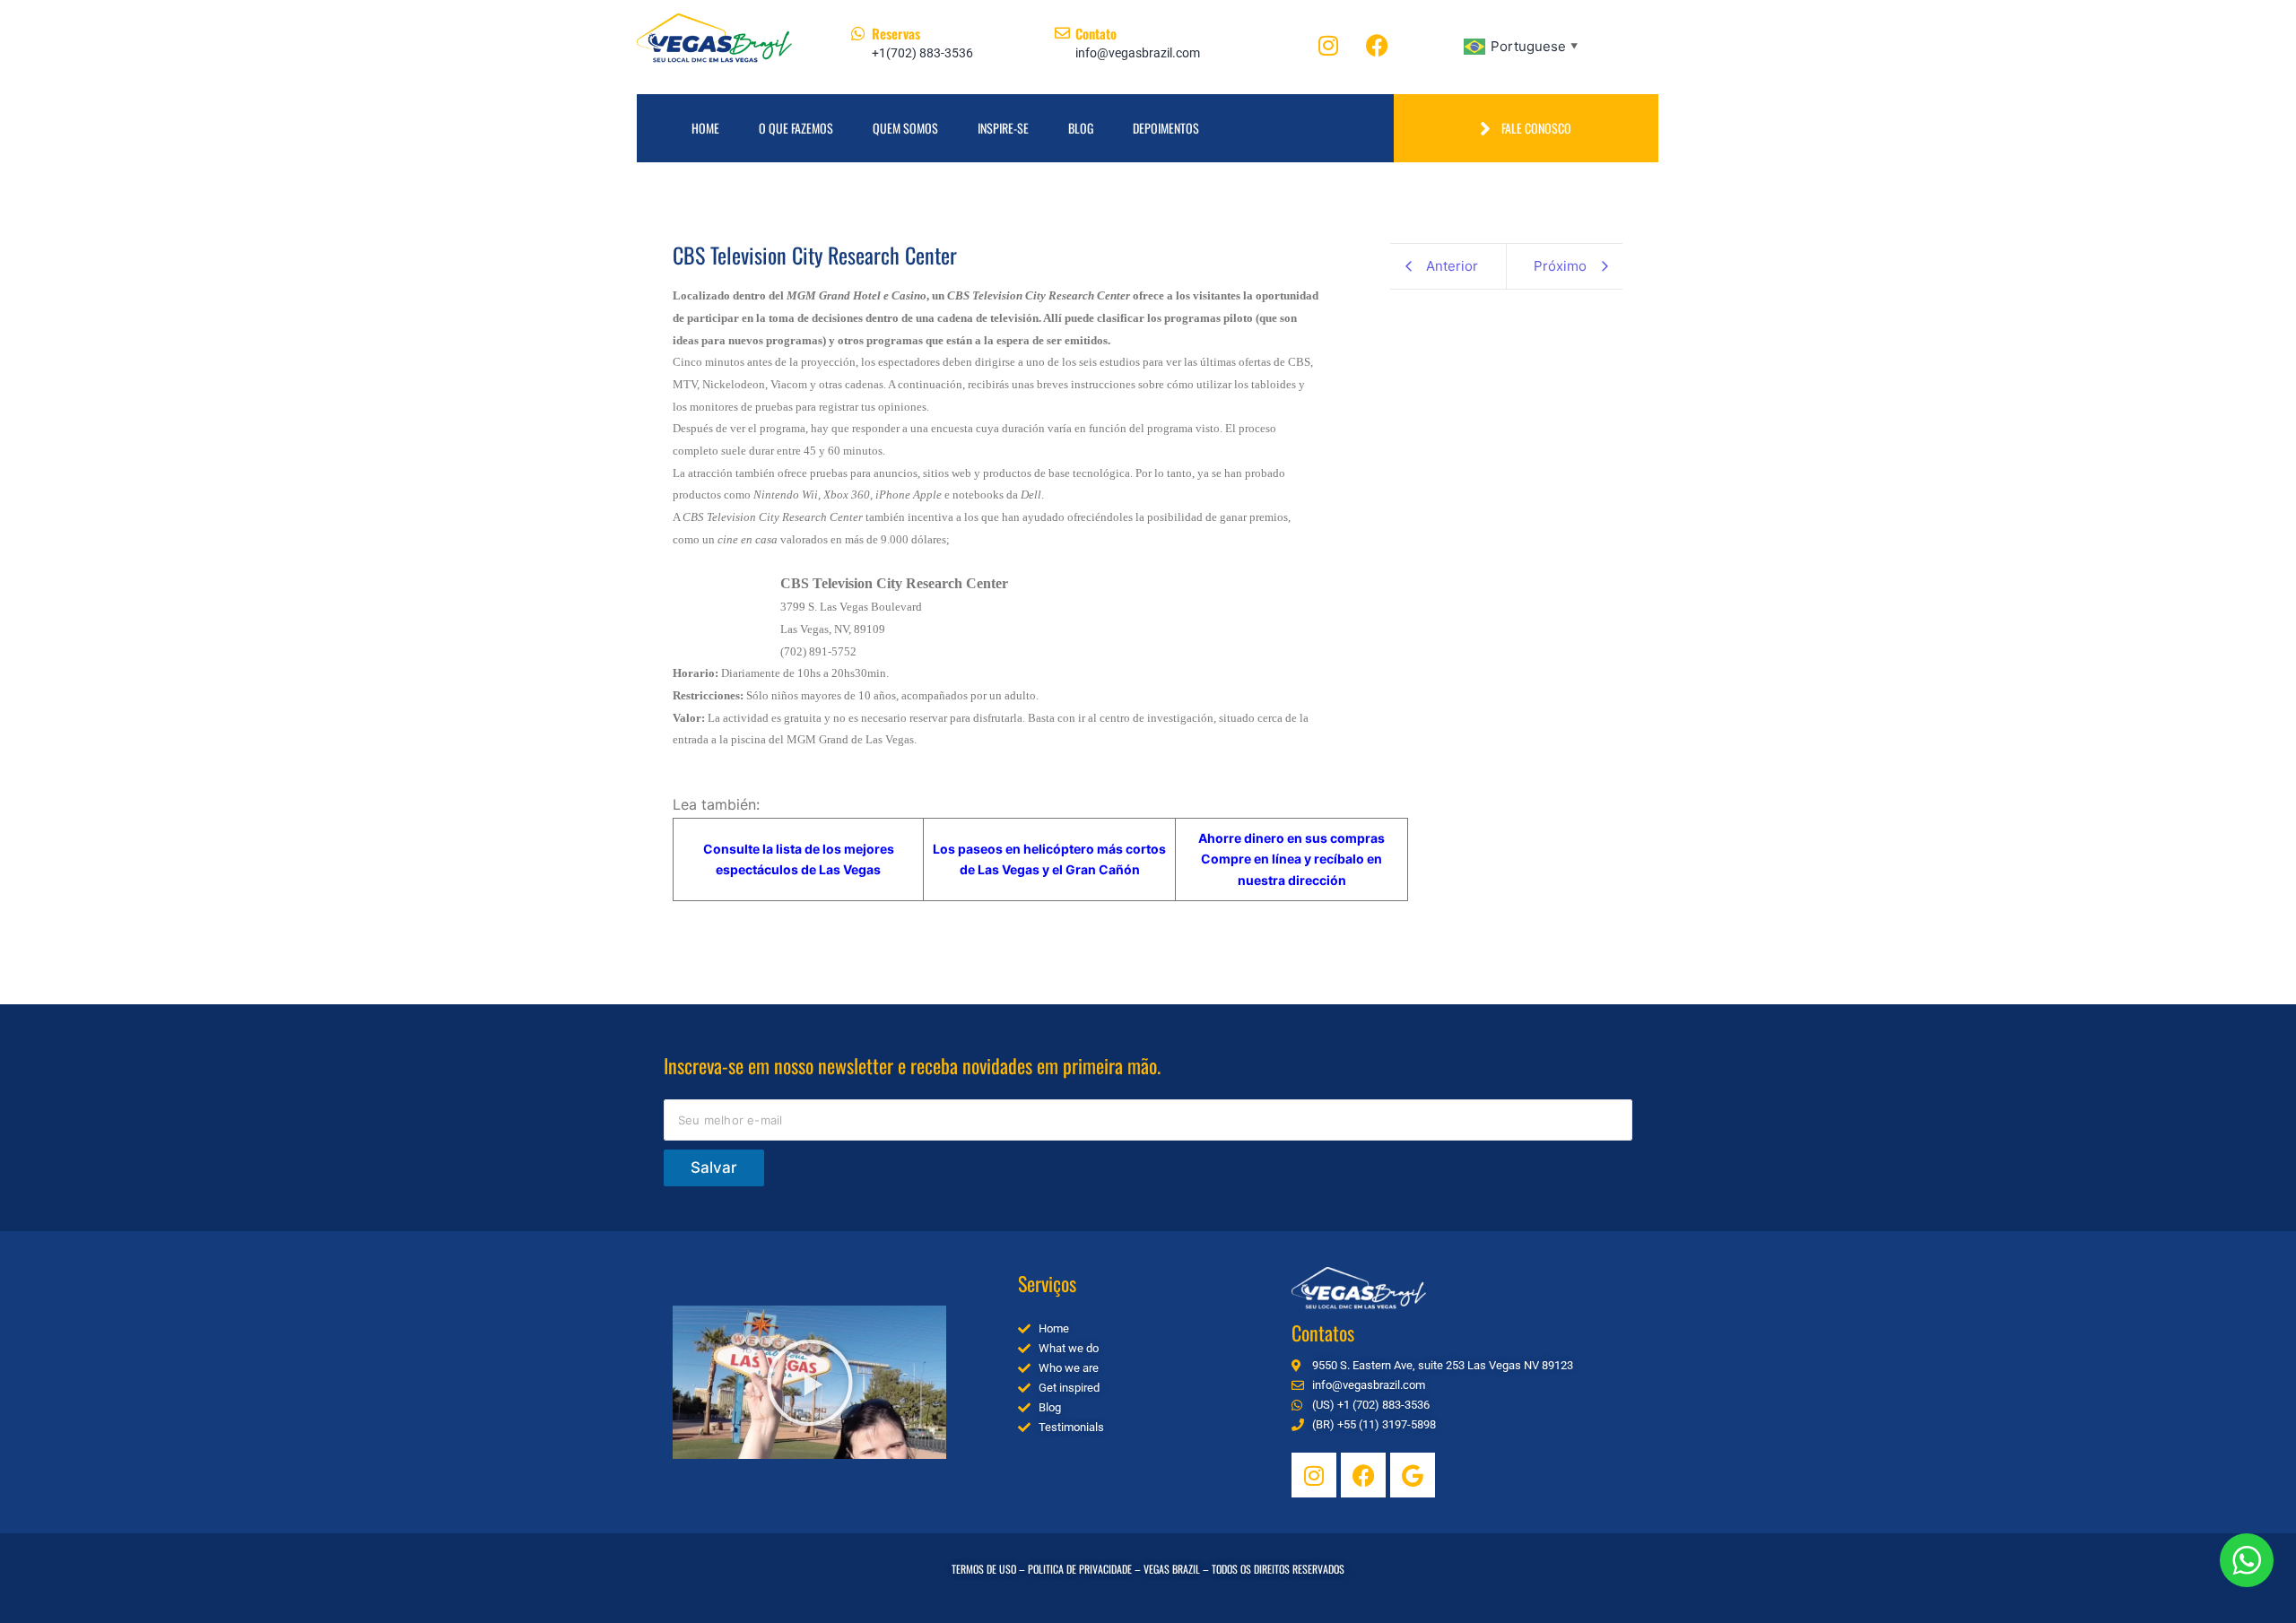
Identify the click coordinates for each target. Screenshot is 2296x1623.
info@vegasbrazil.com (1138, 53)
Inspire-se (1003, 128)
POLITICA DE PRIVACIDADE (1080, 1569)
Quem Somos (905, 128)
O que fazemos (796, 128)
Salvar (714, 1167)
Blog (1081, 128)
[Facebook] (1378, 45)
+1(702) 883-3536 (922, 53)
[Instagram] (1328, 45)
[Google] (1413, 1475)
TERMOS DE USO (984, 1569)
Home (705, 128)
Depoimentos (1166, 128)
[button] (810, 1383)
